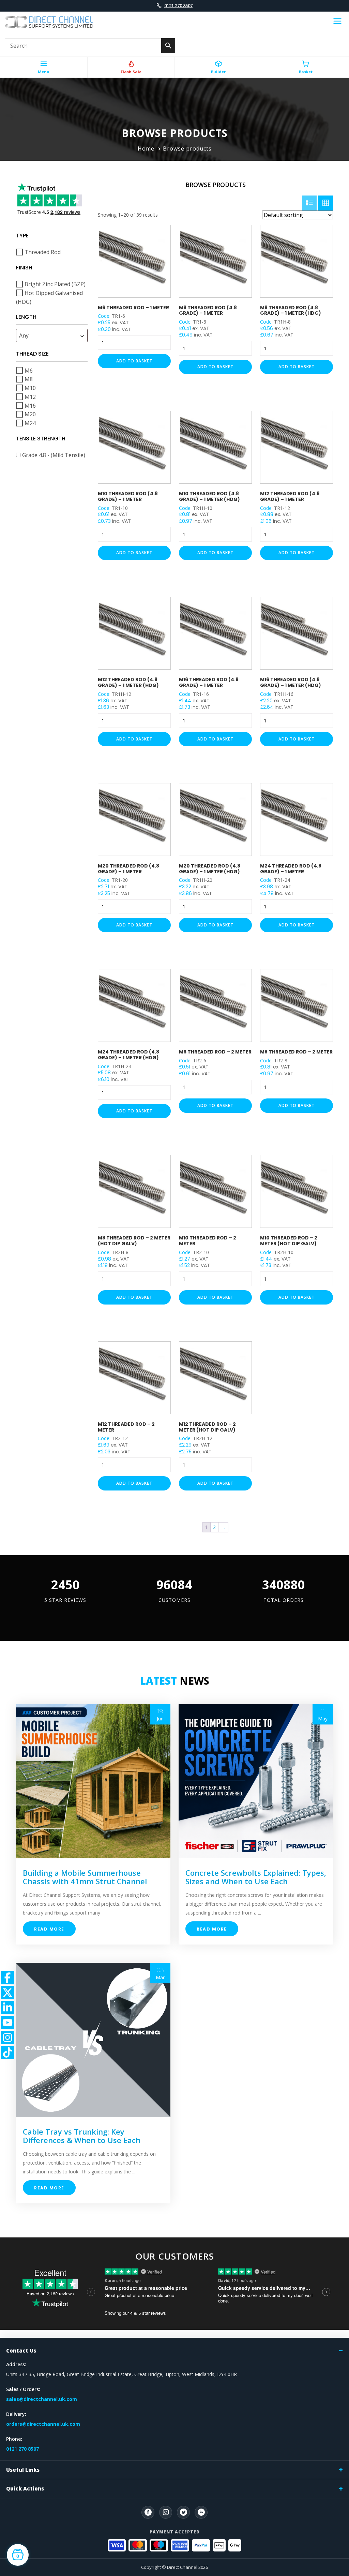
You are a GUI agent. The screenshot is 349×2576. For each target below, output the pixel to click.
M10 (30, 388)
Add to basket (134, 361)
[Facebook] (148, 2512)
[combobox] (52, 335)
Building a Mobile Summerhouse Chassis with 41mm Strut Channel (85, 1877)
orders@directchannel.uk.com (43, 2424)
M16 (30, 405)
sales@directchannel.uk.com (42, 2399)
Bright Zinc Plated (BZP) (55, 284)
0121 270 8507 (178, 5)
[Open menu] (337, 22)
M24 (30, 423)
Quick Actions (25, 2488)
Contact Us (21, 2351)
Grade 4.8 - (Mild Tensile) (54, 455)
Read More (49, 1929)
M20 (30, 414)
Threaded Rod (43, 252)
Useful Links (23, 2470)
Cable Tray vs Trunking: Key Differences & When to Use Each (82, 2136)
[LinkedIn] (201, 2512)
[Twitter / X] (183, 2512)
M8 (29, 379)
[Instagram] (166, 2512)
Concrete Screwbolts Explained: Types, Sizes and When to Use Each (256, 1877)
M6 (29, 370)
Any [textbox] (24, 335)
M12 (30, 397)
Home (146, 149)
